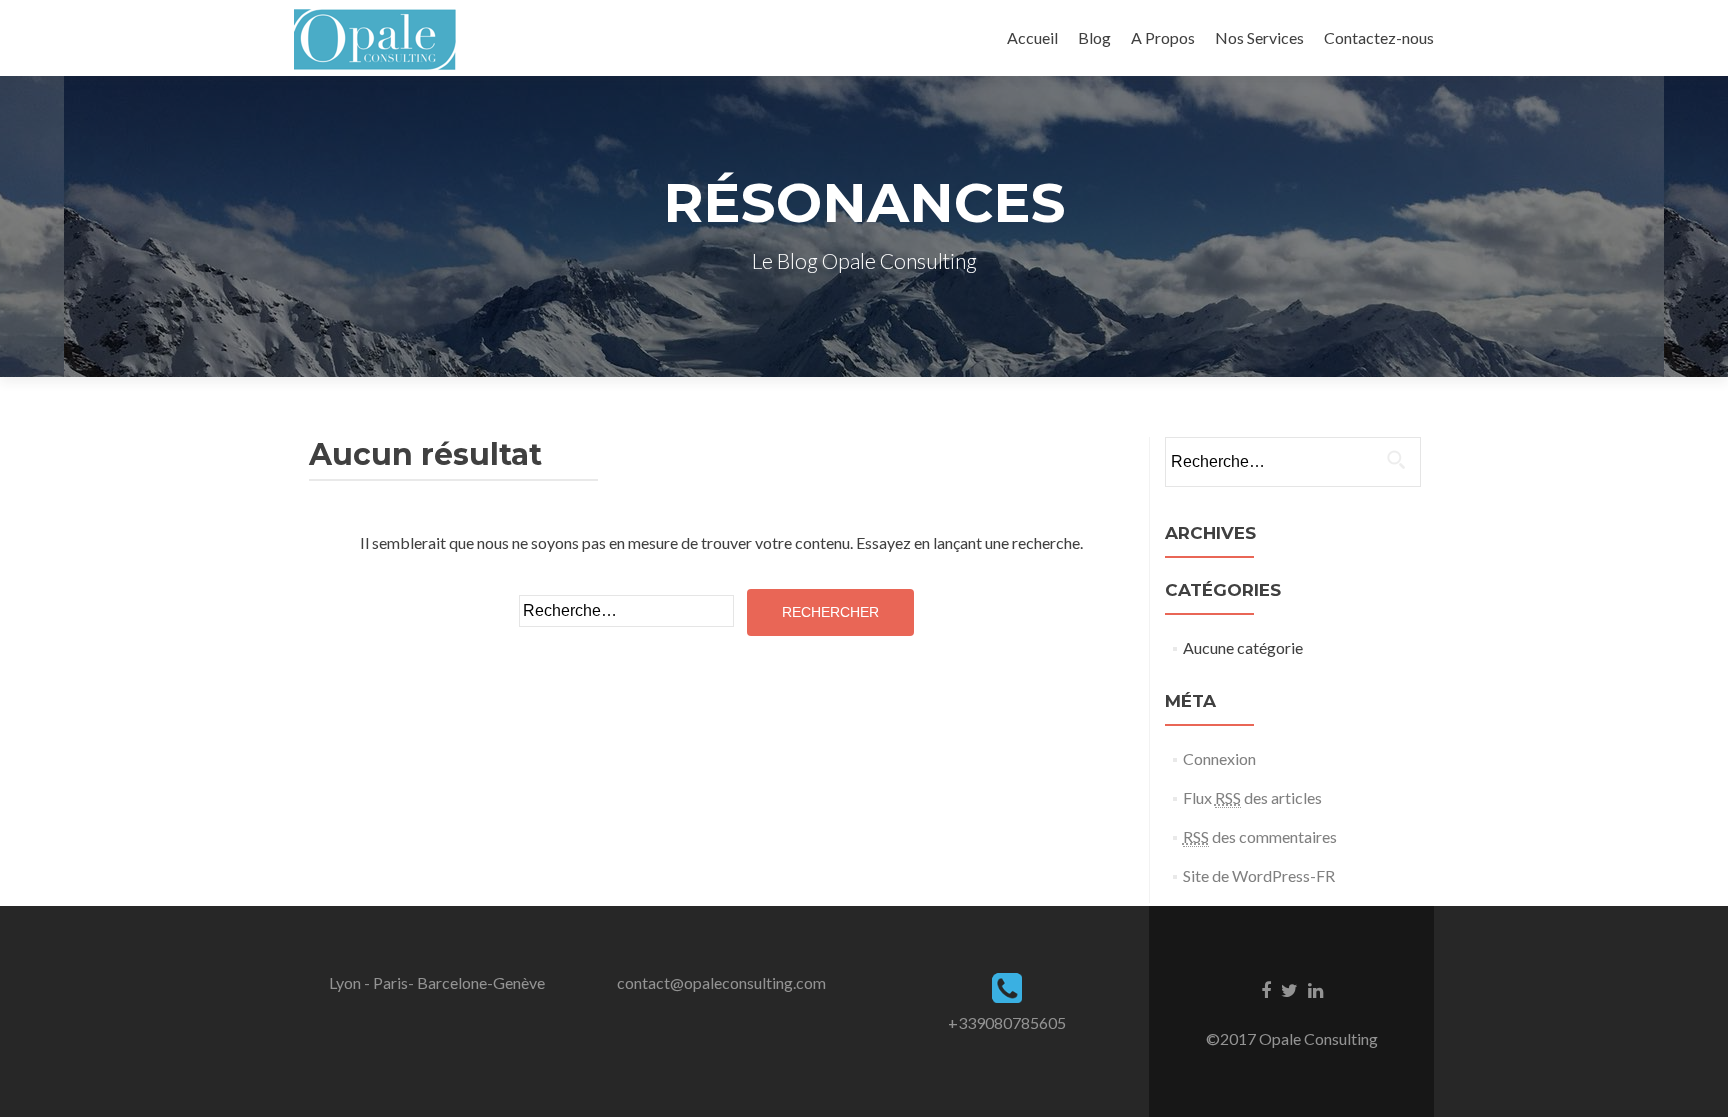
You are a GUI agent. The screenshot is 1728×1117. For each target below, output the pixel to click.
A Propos (1163, 37)
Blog (1094, 37)
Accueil (1032, 37)
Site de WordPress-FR (1259, 875)
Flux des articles (1252, 797)
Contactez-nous (1379, 37)
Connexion (1219, 758)
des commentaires (1260, 836)
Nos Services (1259, 37)
